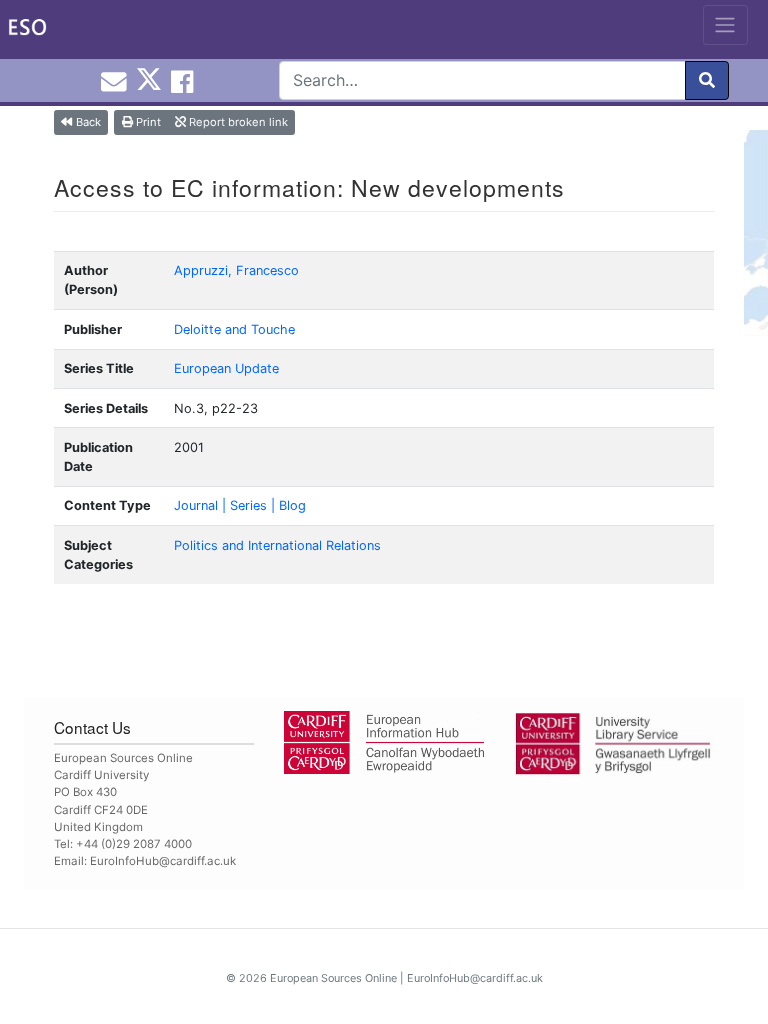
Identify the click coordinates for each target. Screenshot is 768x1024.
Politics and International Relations (277, 545)
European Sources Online (333, 978)
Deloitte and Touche (234, 329)
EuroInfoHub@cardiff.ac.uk (163, 861)
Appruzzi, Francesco (236, 270)
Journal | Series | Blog (240, 505)
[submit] (707, 80)
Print (147, 122)
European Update (226, 368)
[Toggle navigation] (725, 25)
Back (87, 122)
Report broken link (237, 122)
